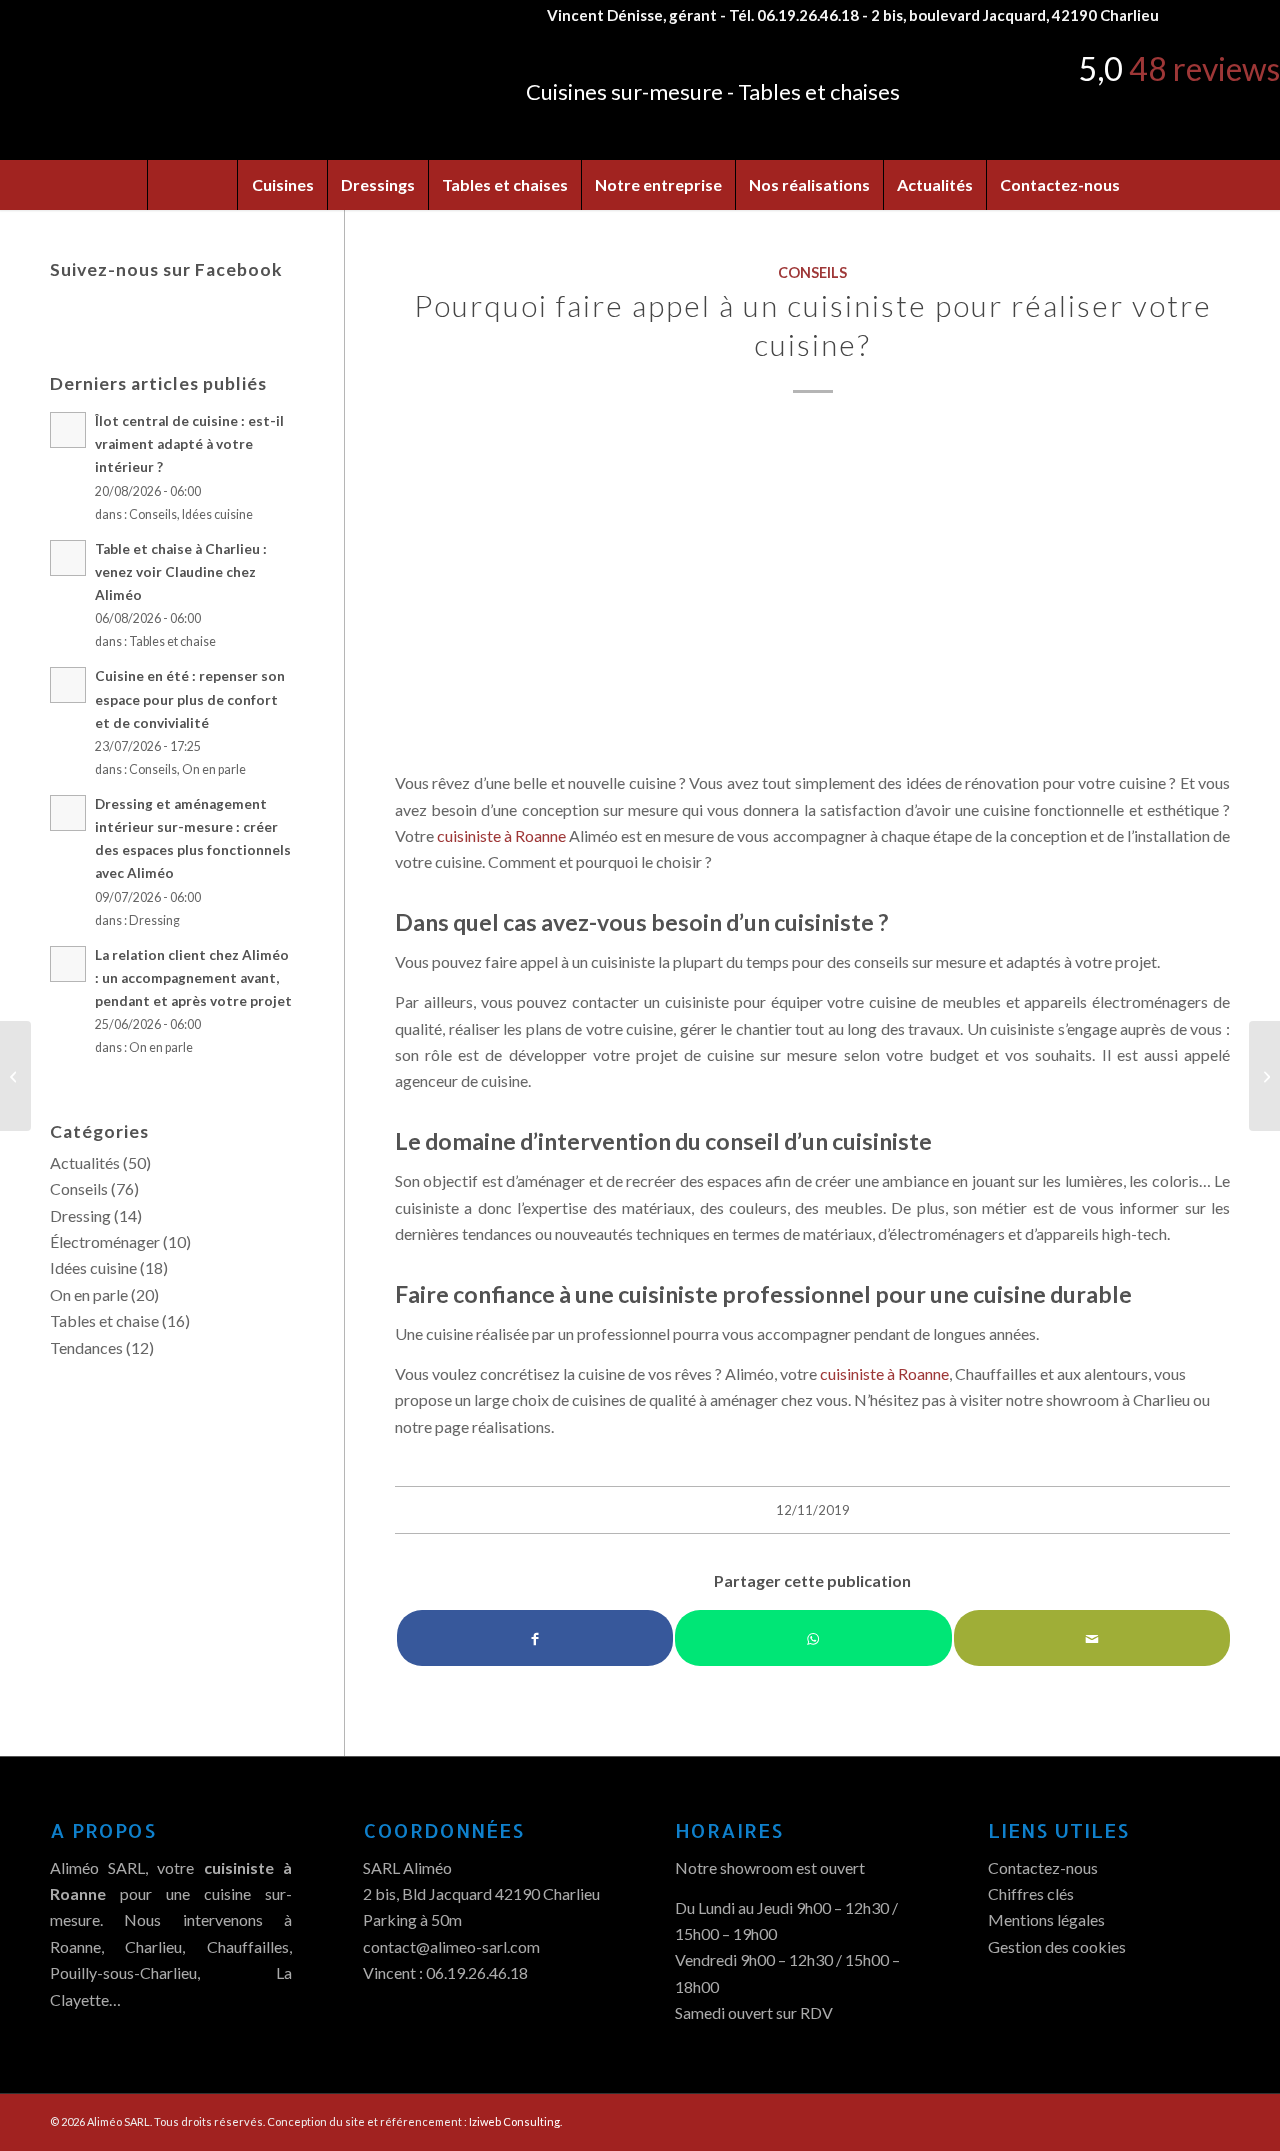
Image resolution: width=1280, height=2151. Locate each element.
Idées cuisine (217, 514)
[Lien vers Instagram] (1215, 15)
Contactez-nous (1043, 1867)
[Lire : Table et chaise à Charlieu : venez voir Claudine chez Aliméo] (68, 558)
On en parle (214, 769)
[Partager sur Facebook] (535, 1638)
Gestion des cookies (1057, 1946)
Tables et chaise (172, 641)
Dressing (154, 920)
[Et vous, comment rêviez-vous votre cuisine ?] (1264, 1076)
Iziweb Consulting (514, 2121)
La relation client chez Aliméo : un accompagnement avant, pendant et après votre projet (193, 978)
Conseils (812, 272)
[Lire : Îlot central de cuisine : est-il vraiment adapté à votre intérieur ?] (68, 430)
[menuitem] (192, 185)
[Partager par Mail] (1092, 1638)
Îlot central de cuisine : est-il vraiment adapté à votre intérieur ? (189, 444)
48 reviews (1204, 68)
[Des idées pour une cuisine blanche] (15, 1076)
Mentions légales (1046, 1919)
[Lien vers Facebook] (1184, 15)
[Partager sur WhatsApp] (813, 1638)
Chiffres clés (1031, 1893)
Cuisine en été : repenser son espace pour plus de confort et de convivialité (190, 699)
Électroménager (105, 1241)
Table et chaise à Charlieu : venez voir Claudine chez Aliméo (181, 572)
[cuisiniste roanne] (812, 587)
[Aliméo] (203, 95)
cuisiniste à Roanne (501, 835)
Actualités (85, 1162)
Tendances (86, 1347)
